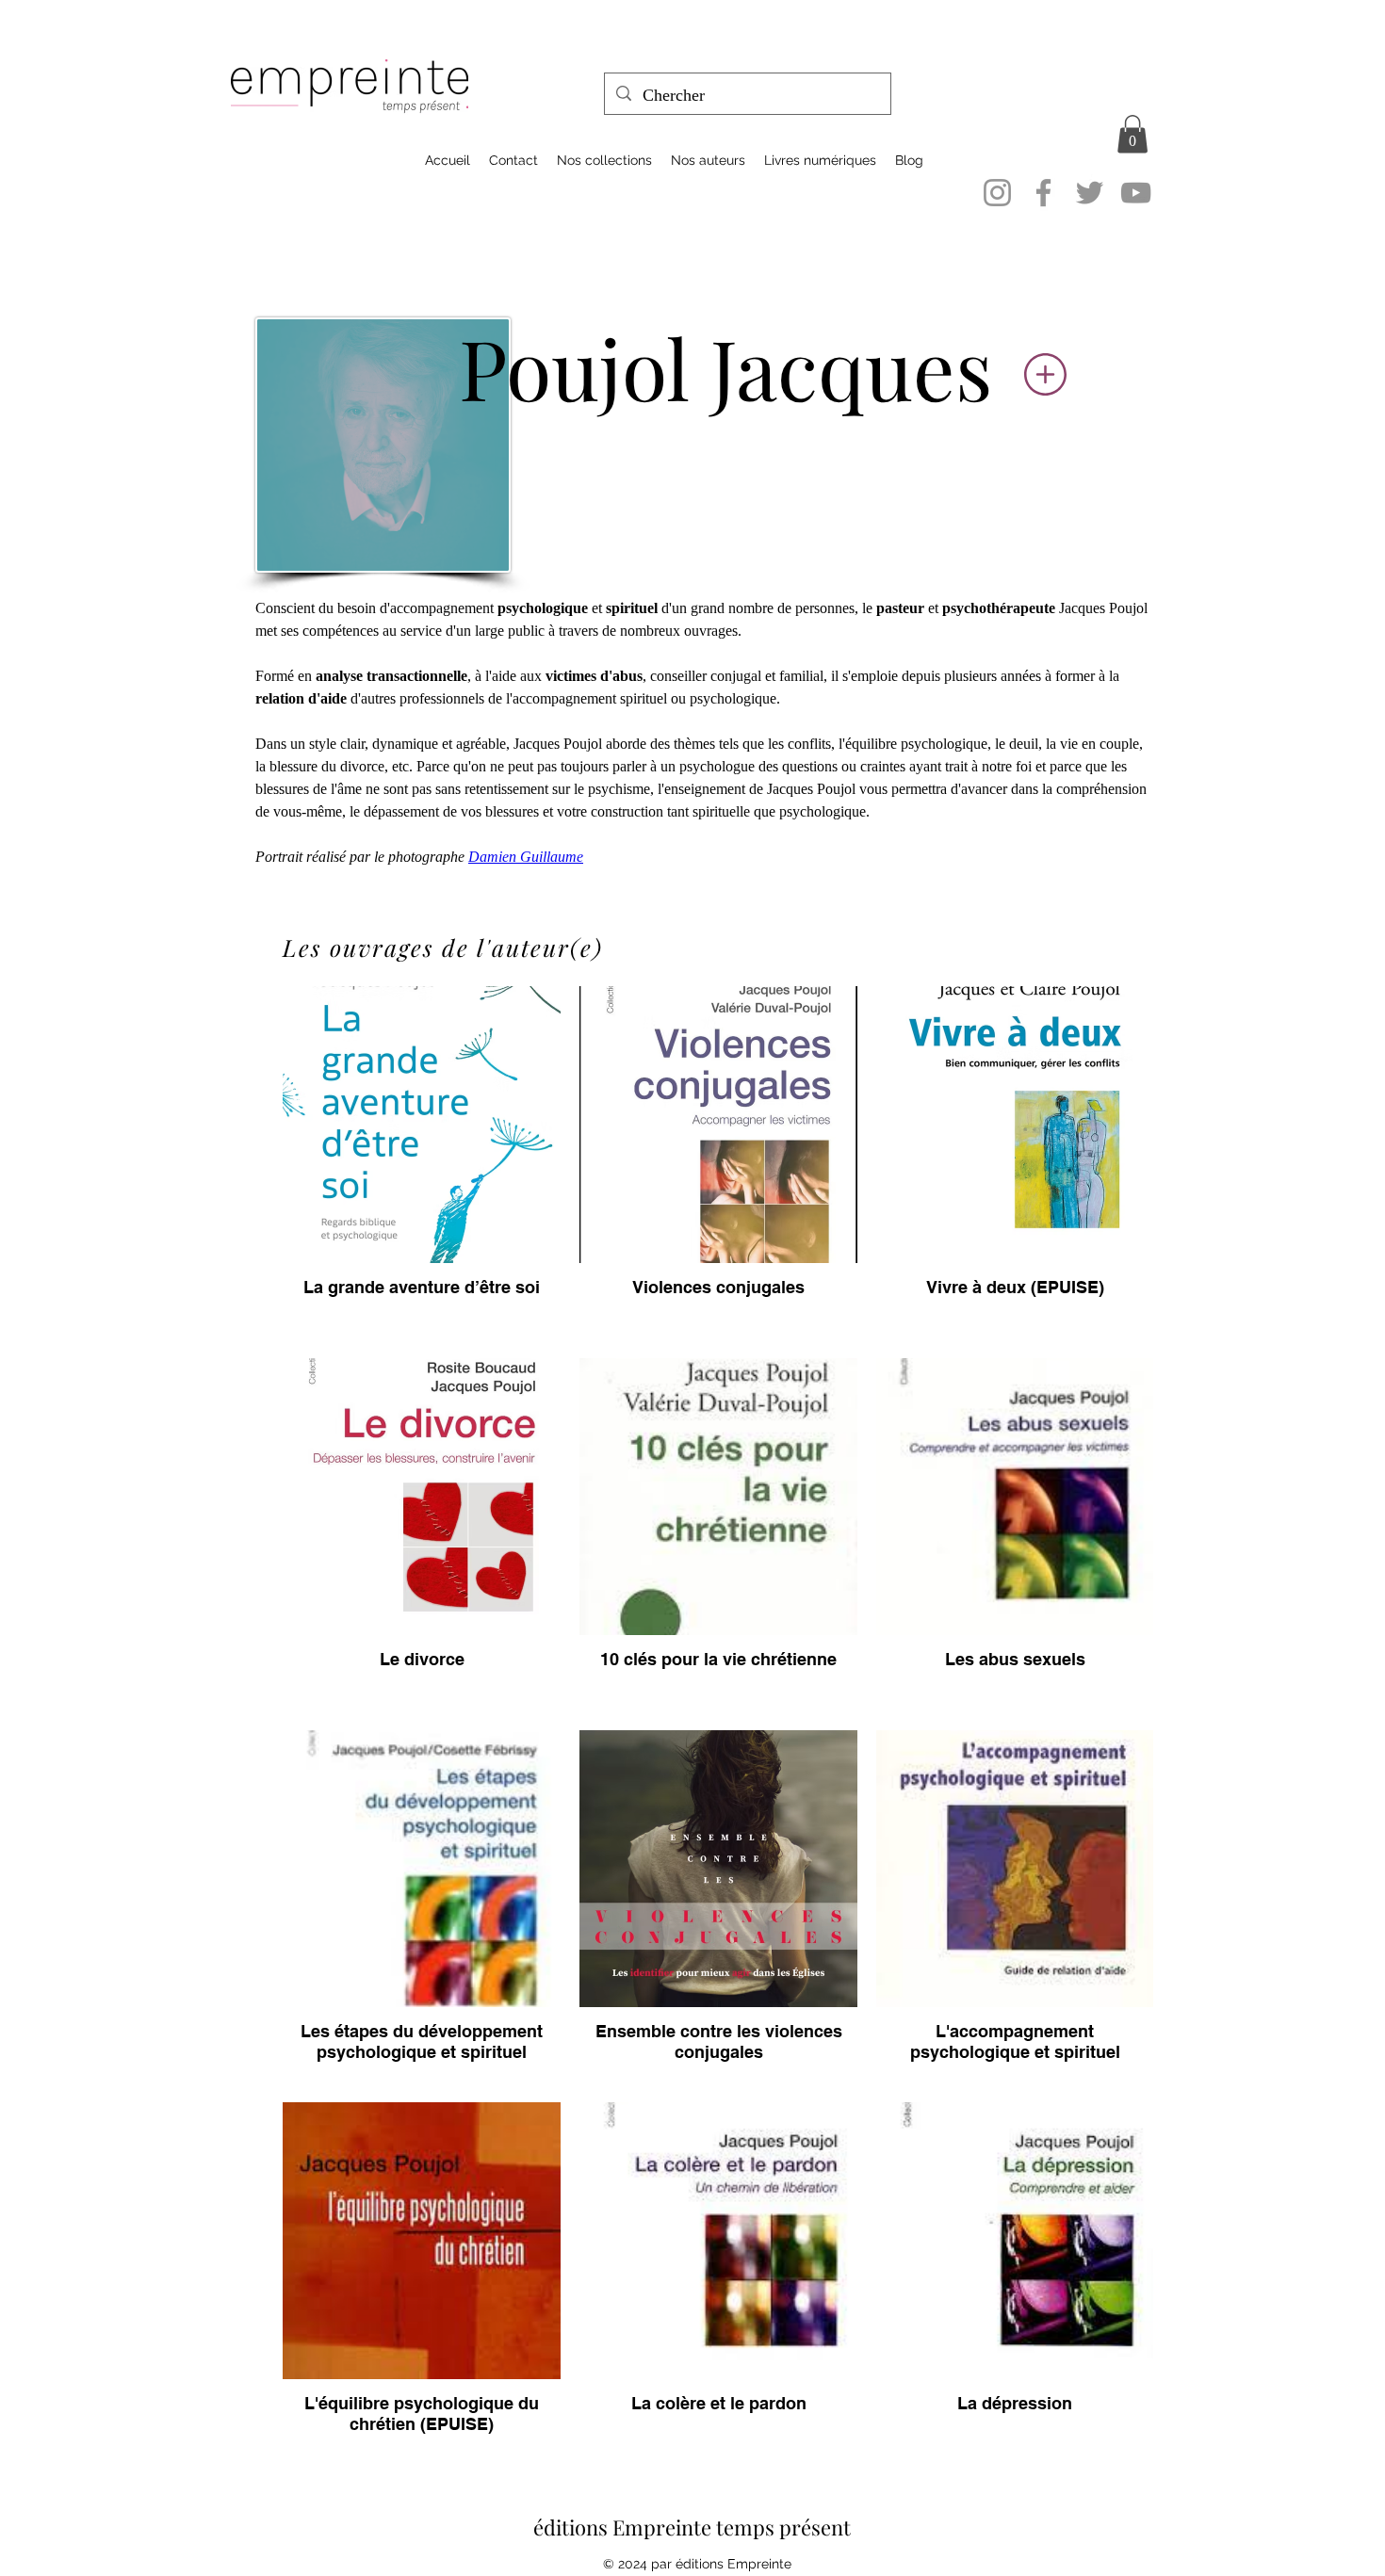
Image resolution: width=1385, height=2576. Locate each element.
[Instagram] (997, 193)
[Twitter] (1090, 193)
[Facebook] (1043, 193)
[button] (1132, 134)
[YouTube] (1136, 193)
